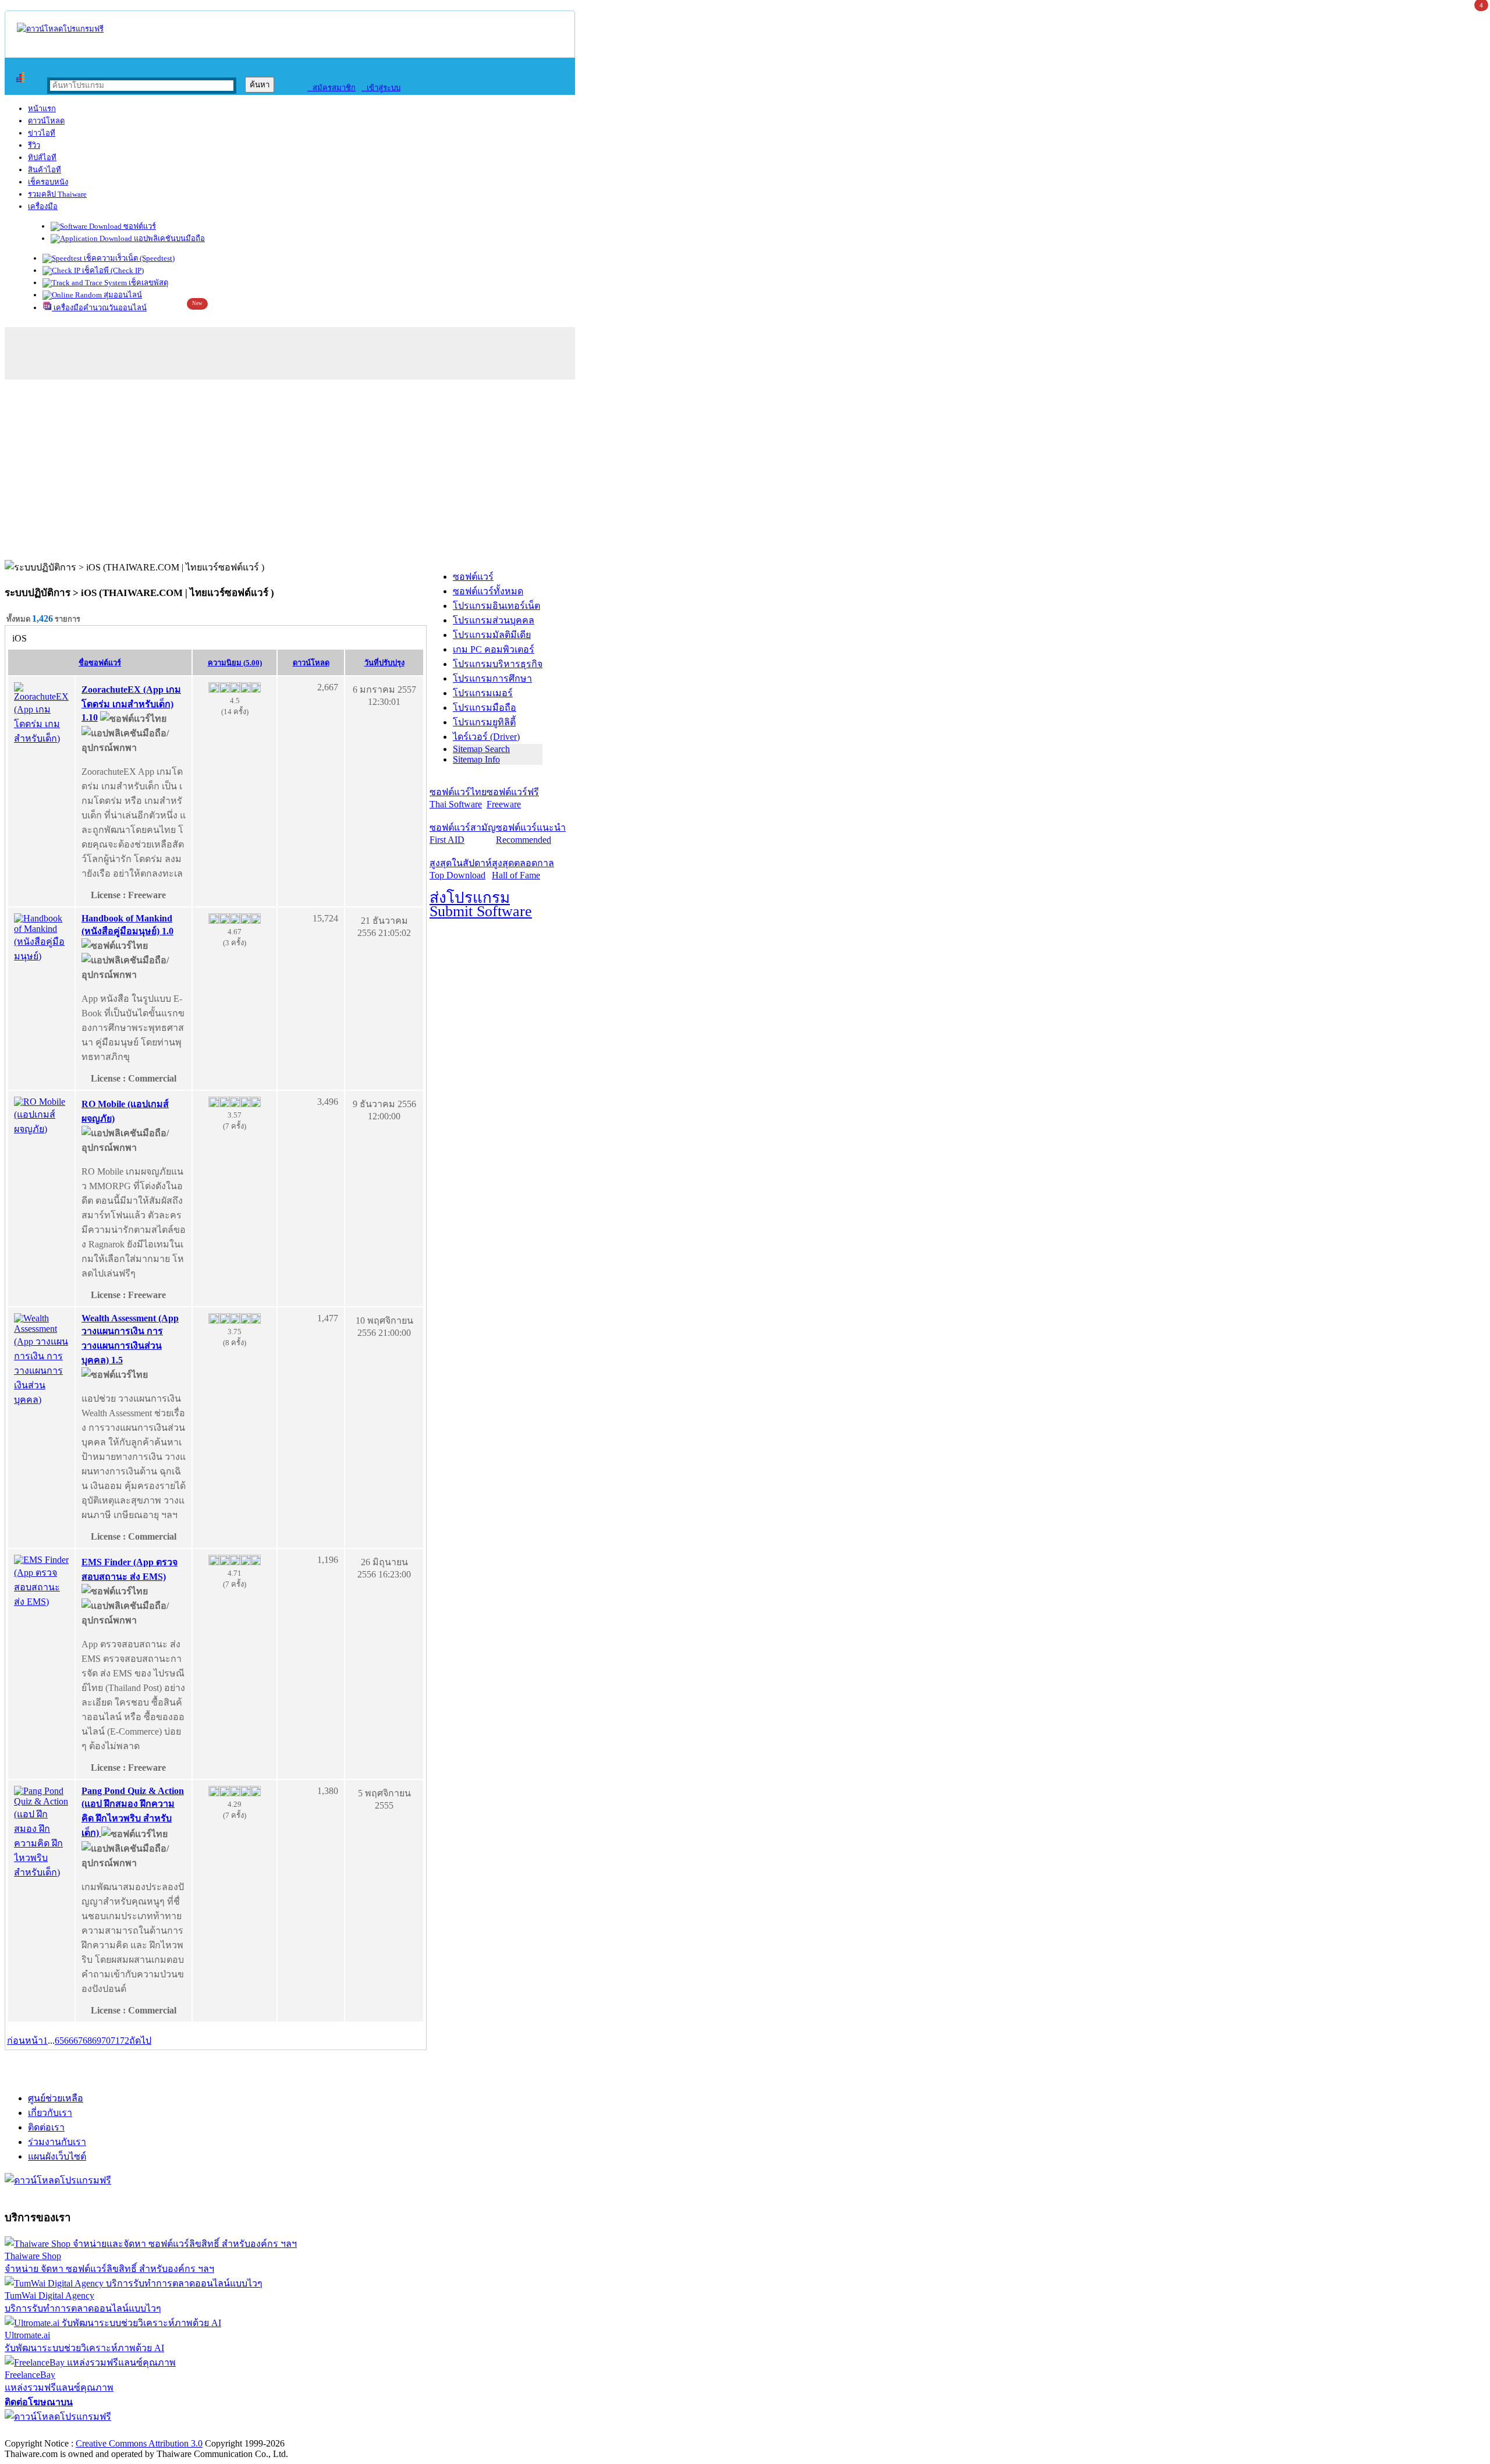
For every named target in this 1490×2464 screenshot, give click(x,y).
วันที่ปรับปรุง (384, 663)
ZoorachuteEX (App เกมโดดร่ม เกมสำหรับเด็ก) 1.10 (131, 703)
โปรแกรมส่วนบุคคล (494, 620)
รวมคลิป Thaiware (57, 194)
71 (115, 2041)
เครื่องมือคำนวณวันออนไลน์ (99, 308)
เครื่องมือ (43, 206)
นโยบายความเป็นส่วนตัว (154, 2431)
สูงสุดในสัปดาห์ (461, 869)
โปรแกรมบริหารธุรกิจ (498, 664)
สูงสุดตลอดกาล (523, 869)
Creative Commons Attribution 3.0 (139, 2443)
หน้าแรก (42, 109)
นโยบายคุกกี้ (240, 2431)
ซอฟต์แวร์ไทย (458, 798)
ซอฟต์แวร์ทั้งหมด (488, 591)
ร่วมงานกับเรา (57, 2142)
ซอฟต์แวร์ (139, 226)
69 (97, 2041)
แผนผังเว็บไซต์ (57, 2156)
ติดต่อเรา (46, 2127)
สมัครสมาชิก (331, 88)
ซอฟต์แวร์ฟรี (513, 798)
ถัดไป (140, 2041)
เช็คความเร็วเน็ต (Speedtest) (128, 258)
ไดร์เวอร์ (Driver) (486, 737)
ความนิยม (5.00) (235, 663)
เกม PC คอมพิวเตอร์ (494, 649)
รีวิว (34, 145)
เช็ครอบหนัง (48, 182)
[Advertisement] (745, 473)
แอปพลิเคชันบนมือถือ (168, 238)
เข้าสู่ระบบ (381, 88)
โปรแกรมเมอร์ (483, 693)
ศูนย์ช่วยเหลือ (56, 2098)
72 (125, 2041)
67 (78, 2041)
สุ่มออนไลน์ (122, 295)
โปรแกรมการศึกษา (492, 678)
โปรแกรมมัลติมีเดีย (492, 635)
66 (69, 2041)
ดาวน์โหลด (46, 121)
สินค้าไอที (45, 170)
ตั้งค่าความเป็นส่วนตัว (49, 2431)
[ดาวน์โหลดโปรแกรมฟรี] (60, 29)
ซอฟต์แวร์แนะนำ (531, 834)
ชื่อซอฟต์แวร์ (100, 663)
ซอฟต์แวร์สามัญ (463, 834)
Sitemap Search (481, 749)
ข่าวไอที (42, 133)
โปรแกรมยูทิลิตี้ (484, 722)
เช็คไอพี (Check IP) (112, 270)
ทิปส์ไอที (42, 157)
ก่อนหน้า (25, 2041)
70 (106, 2041)
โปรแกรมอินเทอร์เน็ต (496, 606)
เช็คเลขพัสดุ (148, 283)
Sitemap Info (476, 759)
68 (87, 2041)
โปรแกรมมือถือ (485, 708)
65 (59, 2041)
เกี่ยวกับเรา (50, 2113)
